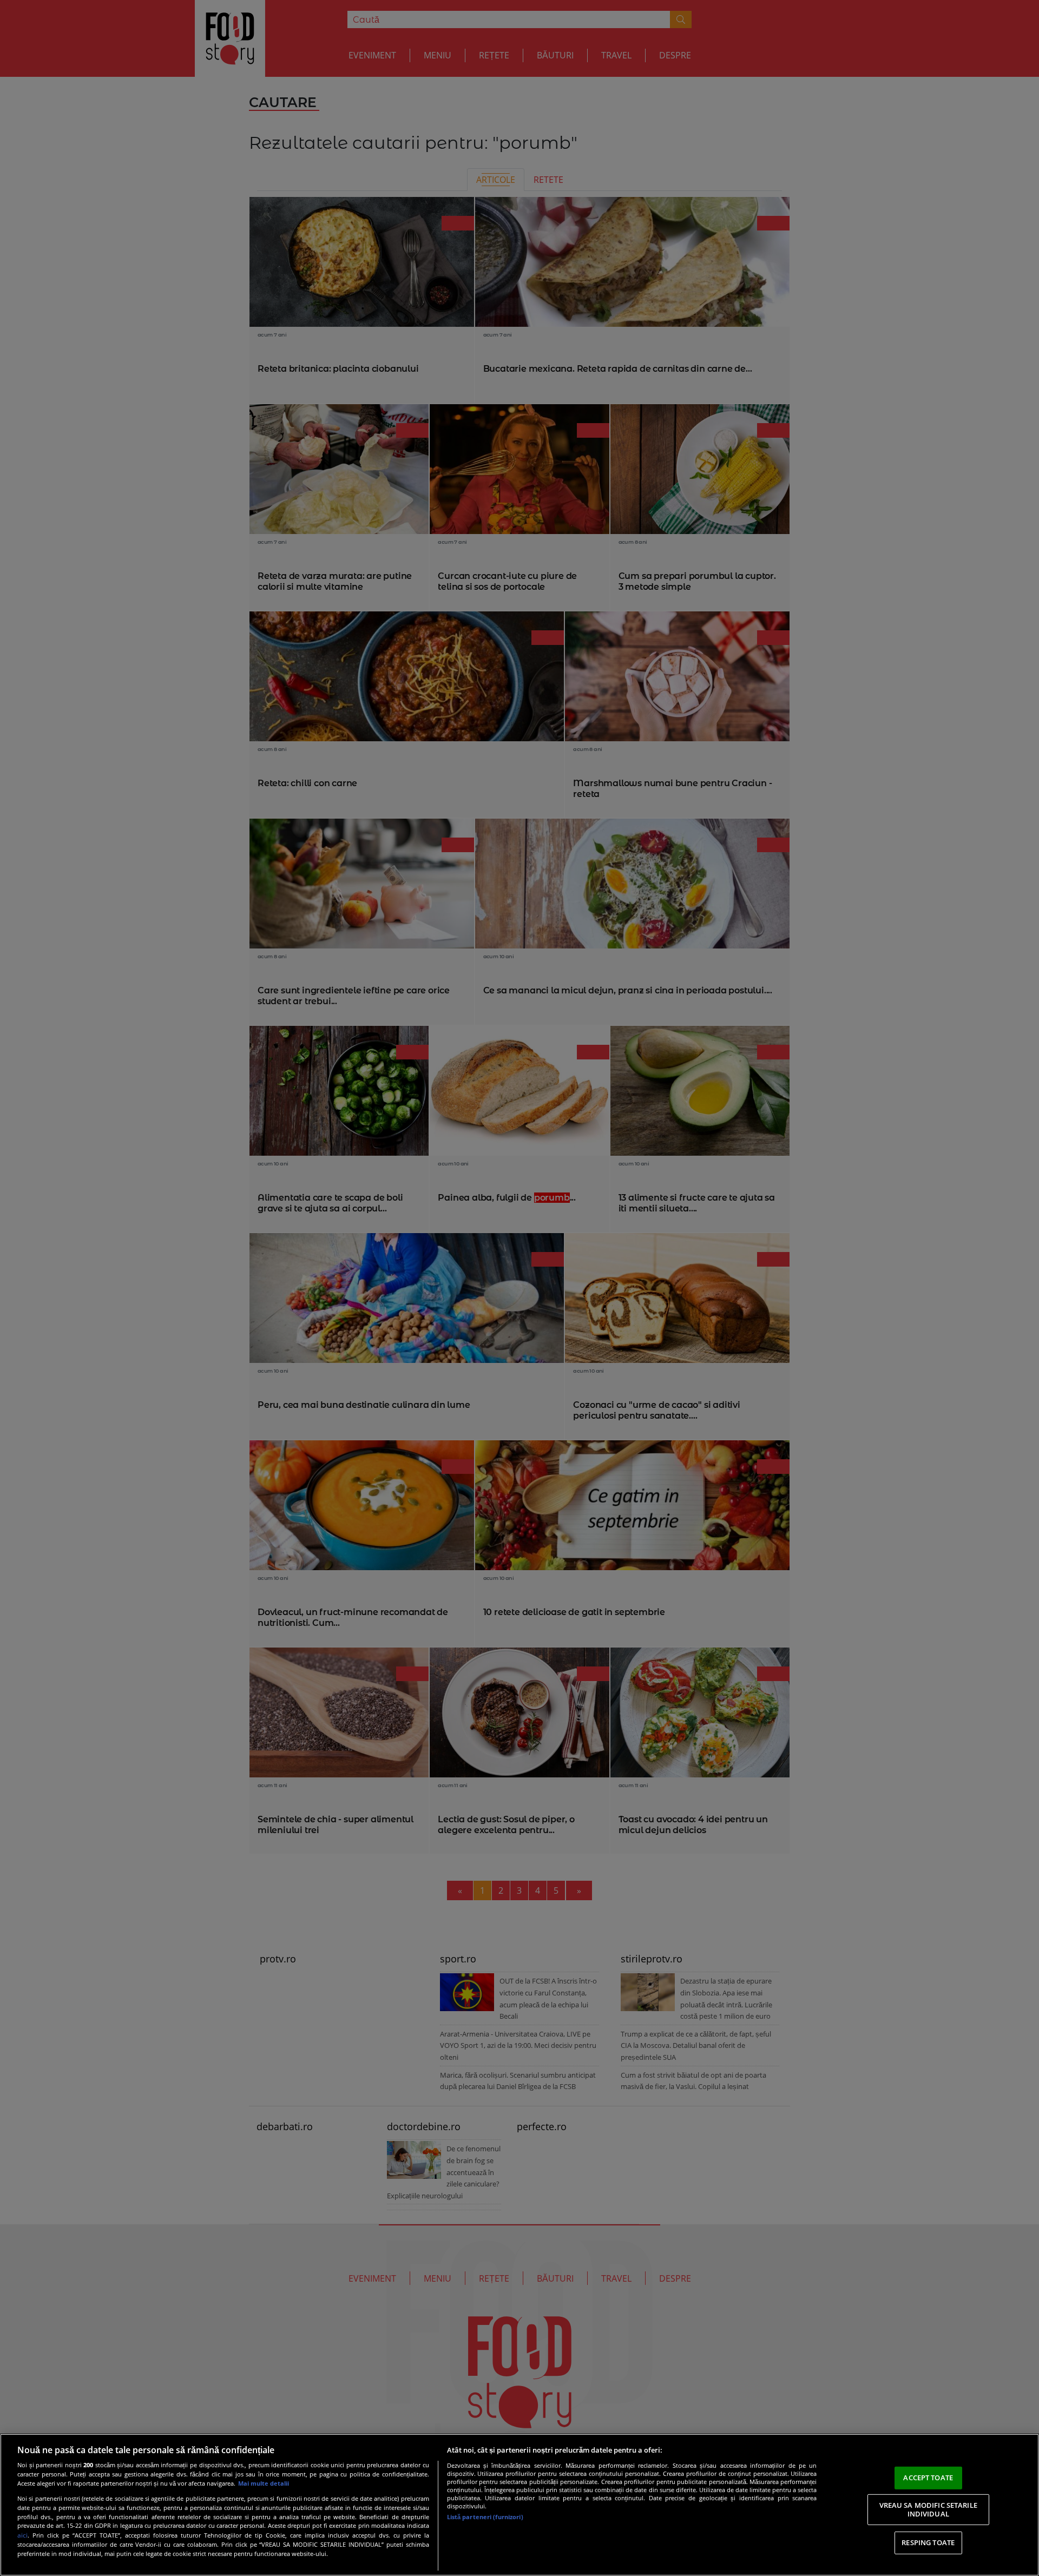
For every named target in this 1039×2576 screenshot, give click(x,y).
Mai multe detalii (264, 2483)
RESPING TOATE (928, 2542)
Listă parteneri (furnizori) (485, 2517)
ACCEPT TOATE (928, 2478)
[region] (519, 2505)
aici (22, 2535)
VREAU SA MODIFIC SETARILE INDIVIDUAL (928, 2509)
